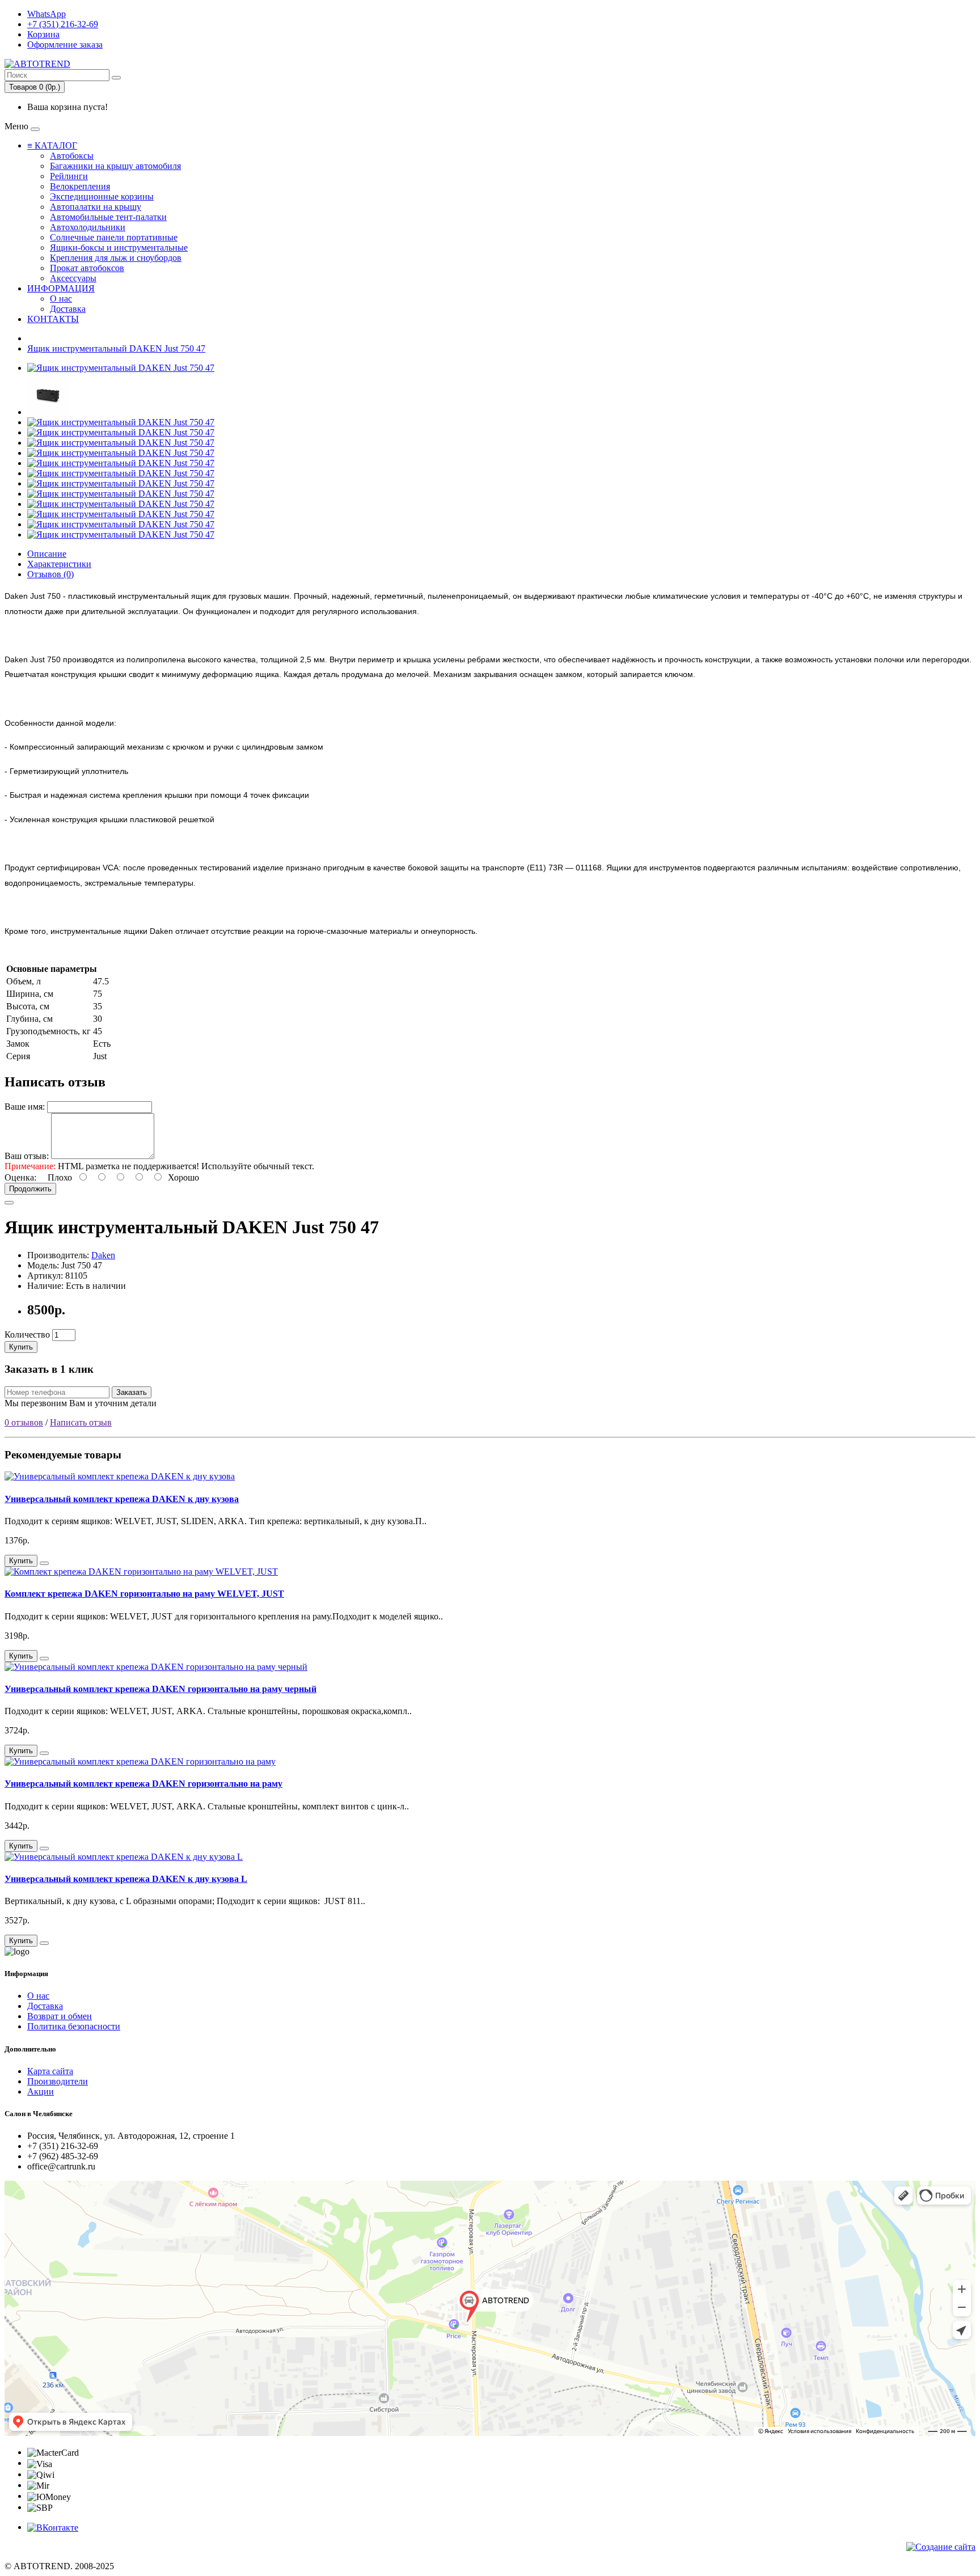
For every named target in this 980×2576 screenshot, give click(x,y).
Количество (27, 1334)
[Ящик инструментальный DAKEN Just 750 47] (121, 368)
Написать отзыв (81, 1422)
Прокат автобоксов (87, 268)
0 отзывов (24, 1422)
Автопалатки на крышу (96, 207)
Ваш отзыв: (27, 1156)
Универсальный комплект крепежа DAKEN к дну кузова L (126, 1879)
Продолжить (30, 1189)
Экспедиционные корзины (102, 196)
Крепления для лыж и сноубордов (116, 258)
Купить (21, 1347)
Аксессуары (73, 278)
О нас (61, 299)
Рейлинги (69, 176)
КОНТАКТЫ (53, 319)
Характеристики (59, 564)
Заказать (132, 1392)
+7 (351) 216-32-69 (63, 24)
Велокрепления (80, 186)
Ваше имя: (25, 1107)
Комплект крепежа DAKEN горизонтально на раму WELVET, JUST (144, 1594)
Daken (103, 1255)
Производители (58, 2081)
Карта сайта (50, 2071)
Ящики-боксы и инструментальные (119, 248)
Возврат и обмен (60, 2016)
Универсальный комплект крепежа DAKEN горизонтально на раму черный (160, 1689)
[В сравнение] (9, 1203)
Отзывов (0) (50, 574)
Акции (41, 2091)
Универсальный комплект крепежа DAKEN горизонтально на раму (143, 1784)
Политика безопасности (74, 2026)
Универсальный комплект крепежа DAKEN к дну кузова (122, 1499)
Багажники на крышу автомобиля (115, 166)
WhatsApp (47, 14)
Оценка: (20, 1177)
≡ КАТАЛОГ (52, 145)
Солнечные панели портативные (114, 237)
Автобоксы (72, 156)
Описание (47, 554)
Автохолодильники (88, 227)
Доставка (68, 309)
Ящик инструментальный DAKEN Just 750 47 (116, 348)
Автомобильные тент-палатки (108, 217)
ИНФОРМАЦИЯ (61, 288)
